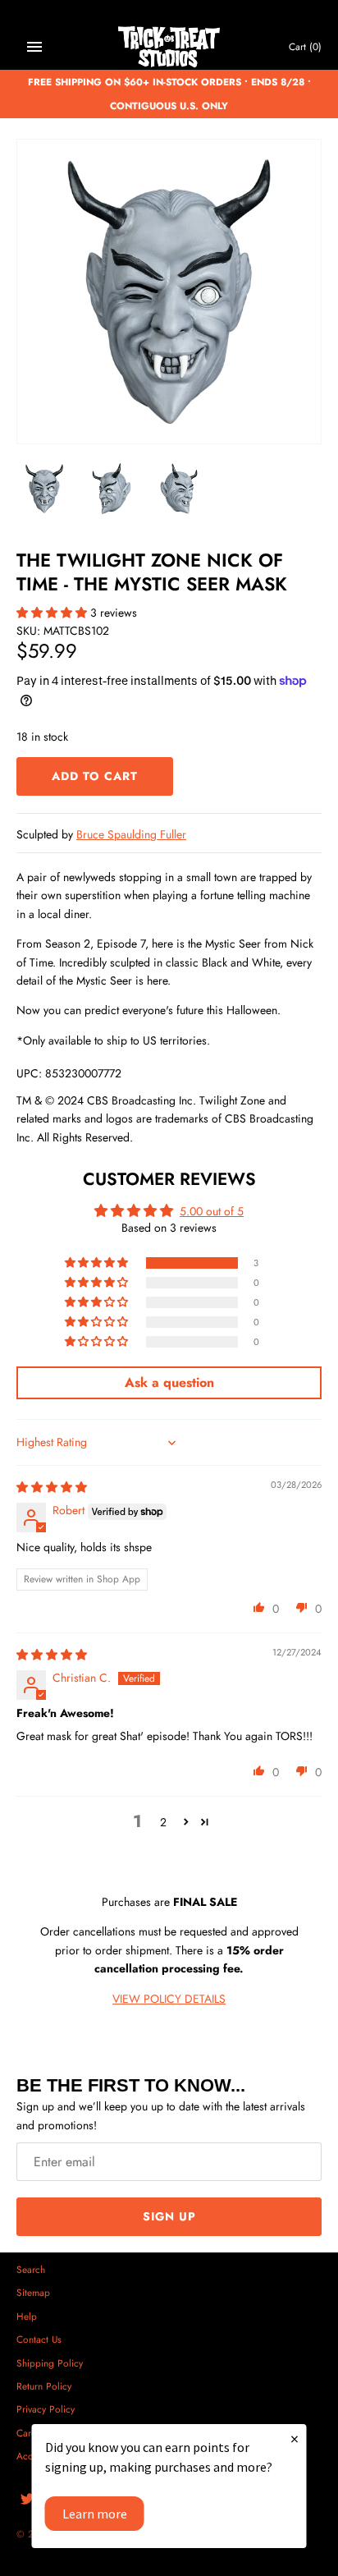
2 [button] (163, 1822)
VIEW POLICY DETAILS (169, 1999)
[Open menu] (34, 47)
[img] (52, 1487)
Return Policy (44, 2386)
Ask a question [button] (169, 1382)
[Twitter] (27, 2500)
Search (31, 2269)
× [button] (295, 2438)
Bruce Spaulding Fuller (131, 834)
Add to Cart (95, 776)
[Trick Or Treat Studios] (169, 47)
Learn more (95, 2514)
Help (27, 2316)
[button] (53, 613)
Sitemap (33, 2292)
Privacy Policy (46, 2409)
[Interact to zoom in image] (169, 292)
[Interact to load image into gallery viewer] (44, 489)
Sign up (169, 2216)
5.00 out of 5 (212, 1211)
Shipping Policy (50, 2363)
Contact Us (39, 2339)
